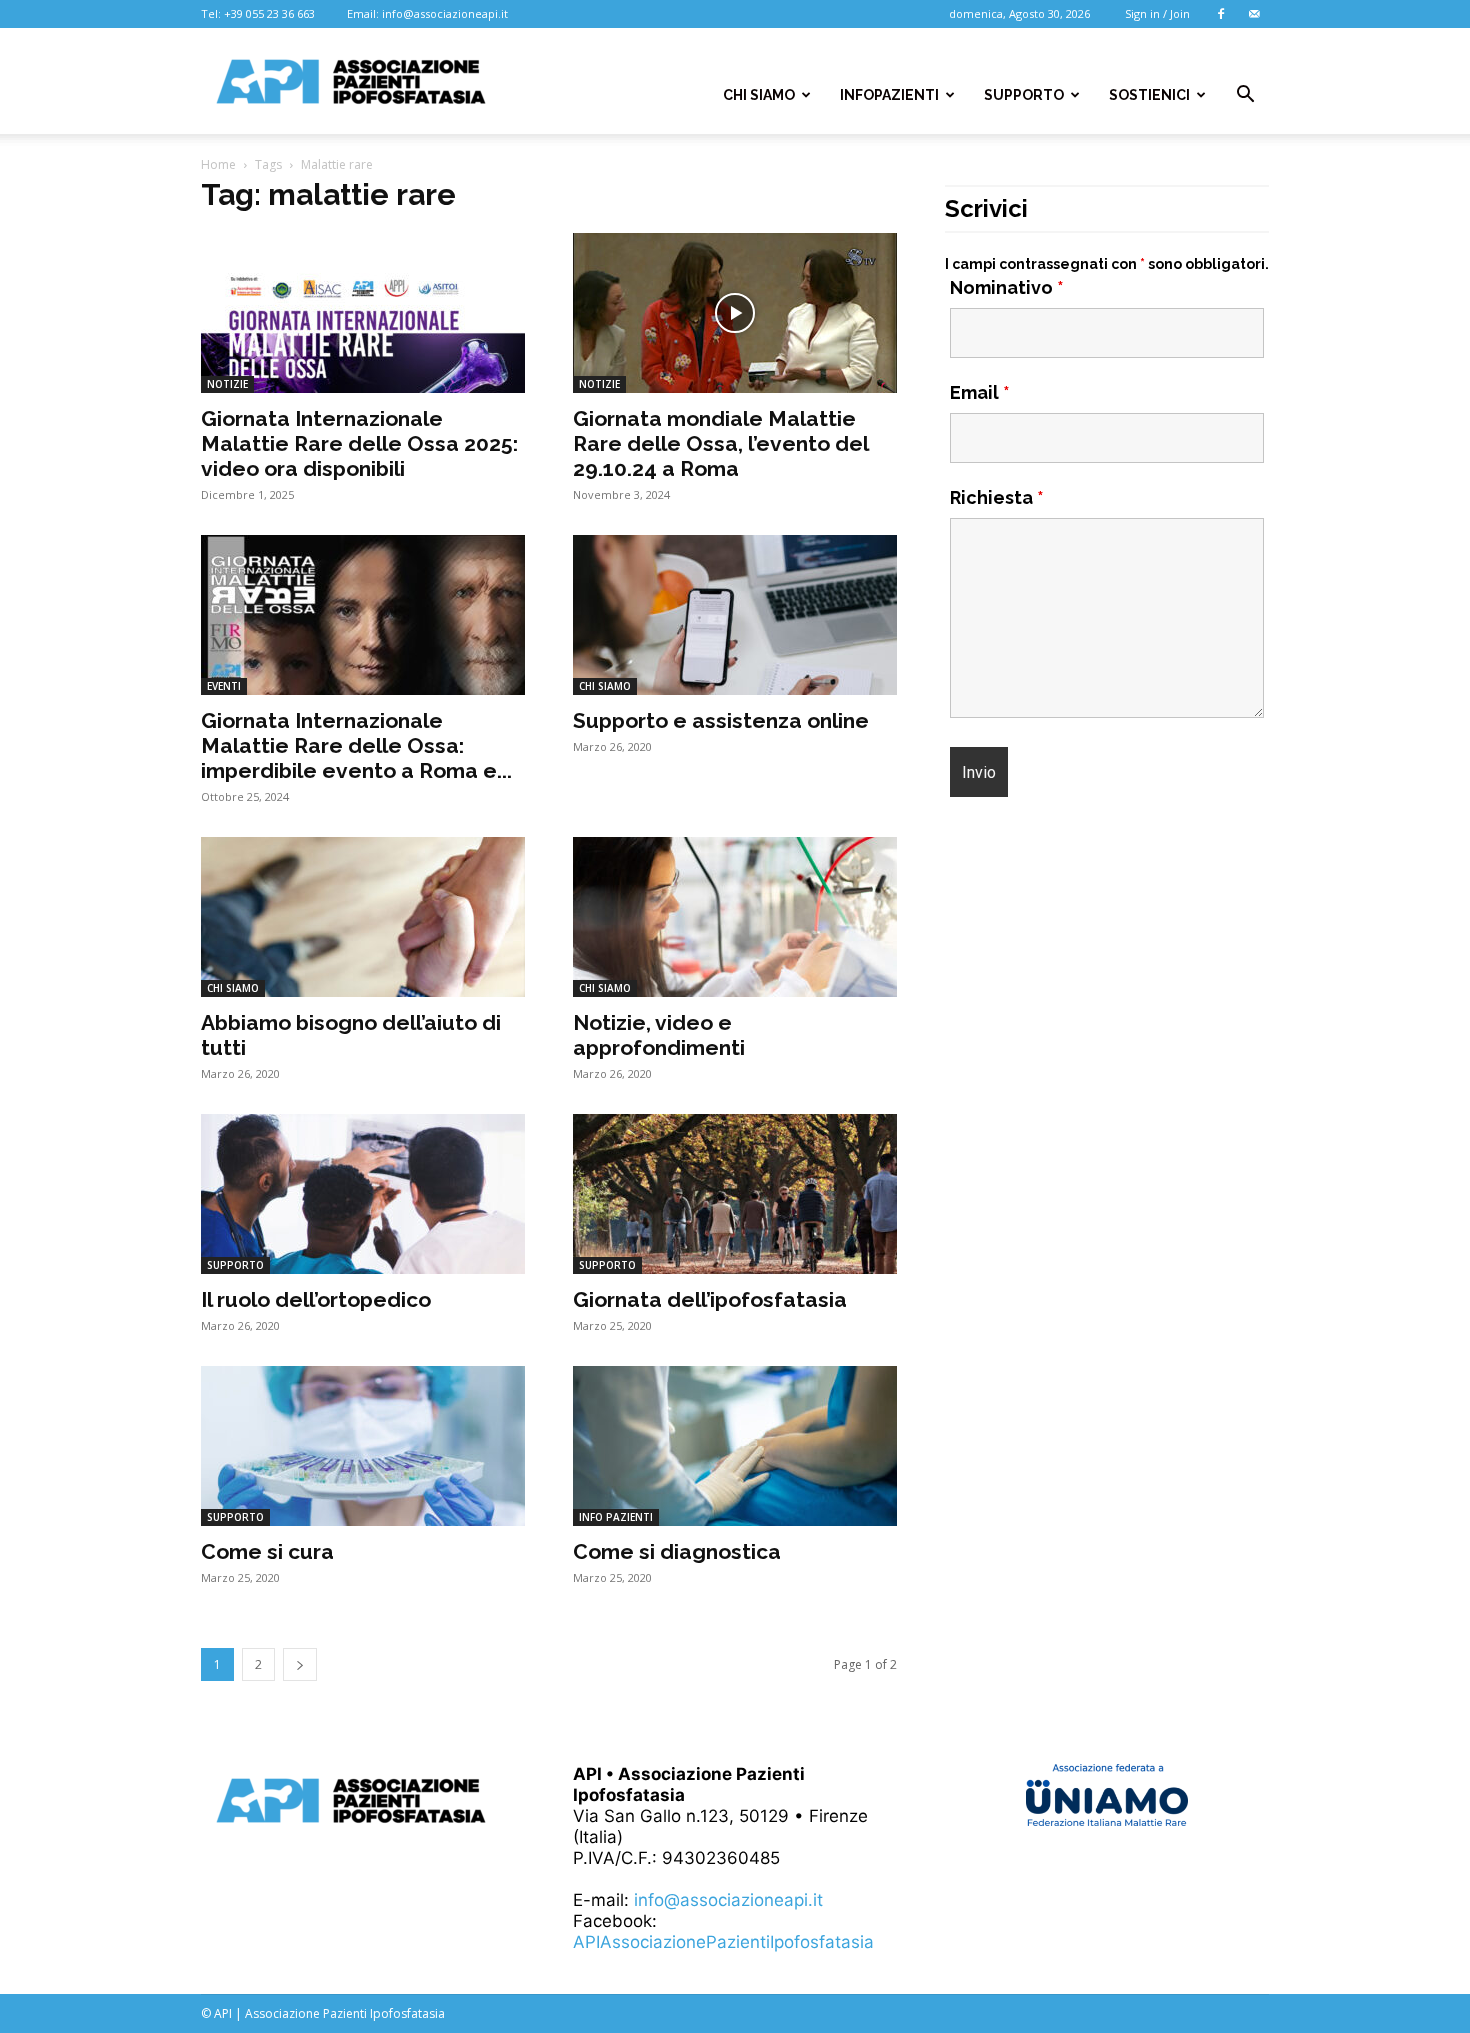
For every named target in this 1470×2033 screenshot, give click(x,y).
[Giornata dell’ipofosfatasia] (735, 1194)
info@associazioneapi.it (445, 13)
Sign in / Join (1157, 13)
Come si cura (267, 1551)
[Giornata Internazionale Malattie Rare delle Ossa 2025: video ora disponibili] (363, 313)
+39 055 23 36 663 (269, 13)
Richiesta (997, 497)
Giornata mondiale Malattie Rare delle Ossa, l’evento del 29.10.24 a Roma (720, 443)
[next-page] (300, 1664)
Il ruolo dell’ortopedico (316, 1299)
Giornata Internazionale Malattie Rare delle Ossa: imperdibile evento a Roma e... (356, 745)
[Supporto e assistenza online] (735, 615)
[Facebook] (1221, 14)
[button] (1245, 95)
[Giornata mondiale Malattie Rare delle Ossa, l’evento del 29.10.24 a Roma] (735, 313)
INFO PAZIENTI (616, 1517)
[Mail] (1254, 14)
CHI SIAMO (759, 95)
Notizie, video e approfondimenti (659, 1035)
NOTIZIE (227, 384)
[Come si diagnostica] (735, 1446)
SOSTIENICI (1149, 95)
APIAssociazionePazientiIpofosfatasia (723, 1942)
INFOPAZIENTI (889, 95)
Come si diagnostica (677, 1551)
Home (218, 164)
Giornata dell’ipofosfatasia (710, 1299)
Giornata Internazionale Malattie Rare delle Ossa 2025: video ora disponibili (359, 443)
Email (980, 392)
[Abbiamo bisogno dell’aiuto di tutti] (363, 917)
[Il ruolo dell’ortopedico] (363, 1194)
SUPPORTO (1024, 95)
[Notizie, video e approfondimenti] (735, 917)
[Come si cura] (363, 1446)
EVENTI (224, 686)
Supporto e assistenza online (721, 720)
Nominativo (1007, 287)
